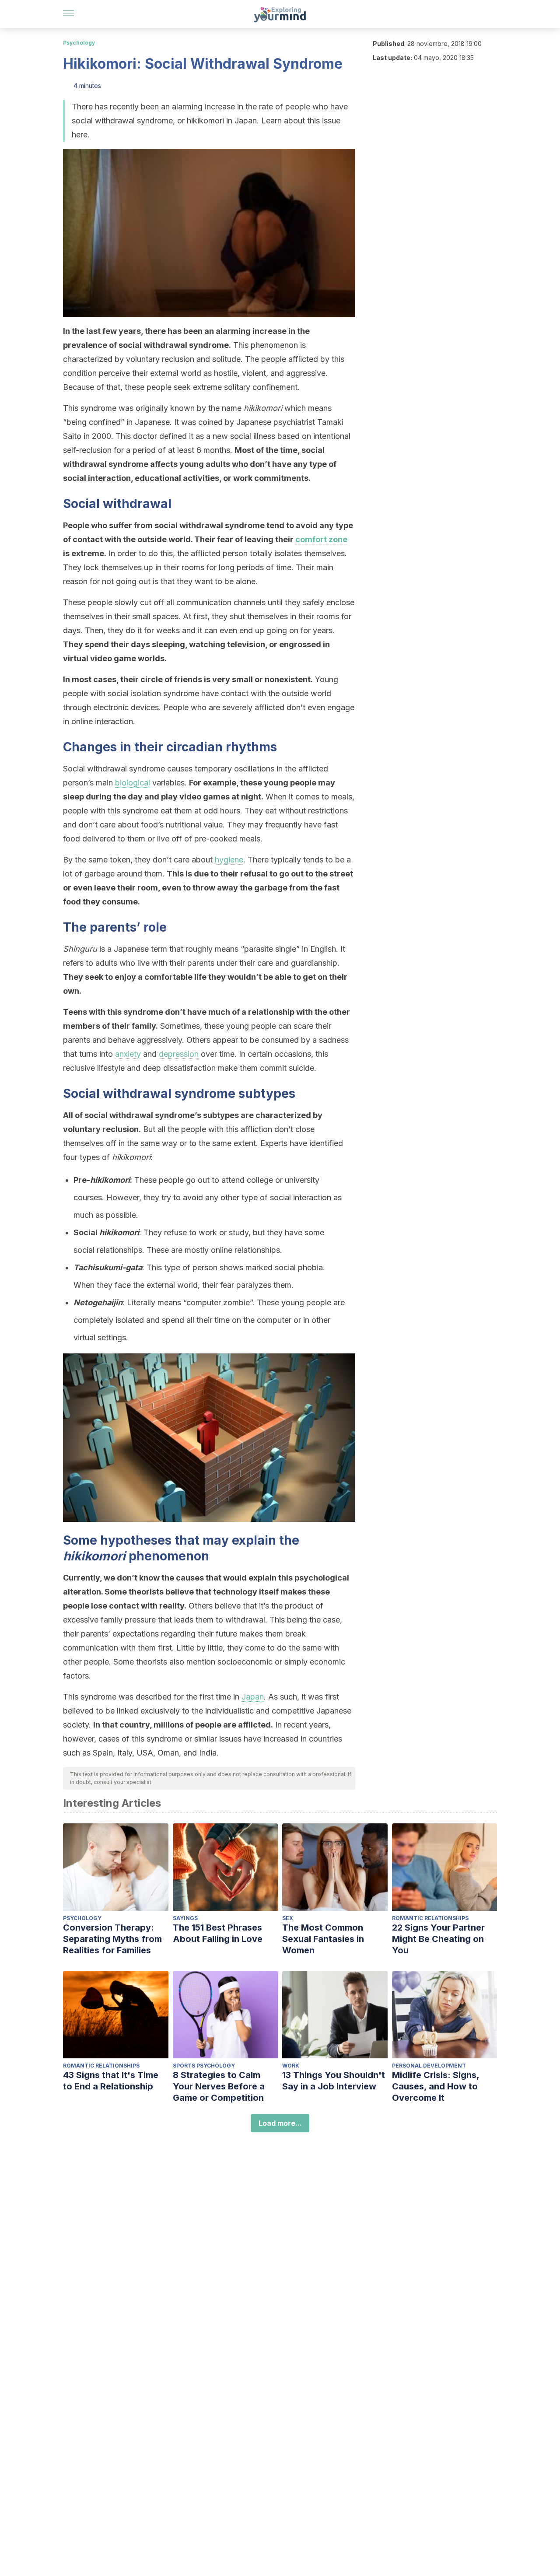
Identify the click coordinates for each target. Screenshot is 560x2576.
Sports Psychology (204, 2066)
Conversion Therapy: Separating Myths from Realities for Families (112, 1939)
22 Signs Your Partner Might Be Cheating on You (438, 1939)
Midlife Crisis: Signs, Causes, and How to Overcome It (436, 2086)
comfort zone (321, 539)
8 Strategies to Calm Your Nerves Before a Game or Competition (219, 2086)
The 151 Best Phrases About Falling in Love (218, 1933)
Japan (253, 1697)
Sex (288, 1918)
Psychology (79, 43)
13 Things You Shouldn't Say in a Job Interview (334, 2081)
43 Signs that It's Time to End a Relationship (111, 2081)
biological (133, 783)
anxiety (128, 1054)
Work (291, 2066)
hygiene (229, 860)
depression (179, 1054)
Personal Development (429, 2066)
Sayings (185, 1918)
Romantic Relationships (430, 1918)
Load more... (280, 2123)
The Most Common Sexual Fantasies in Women (323, 1939)
